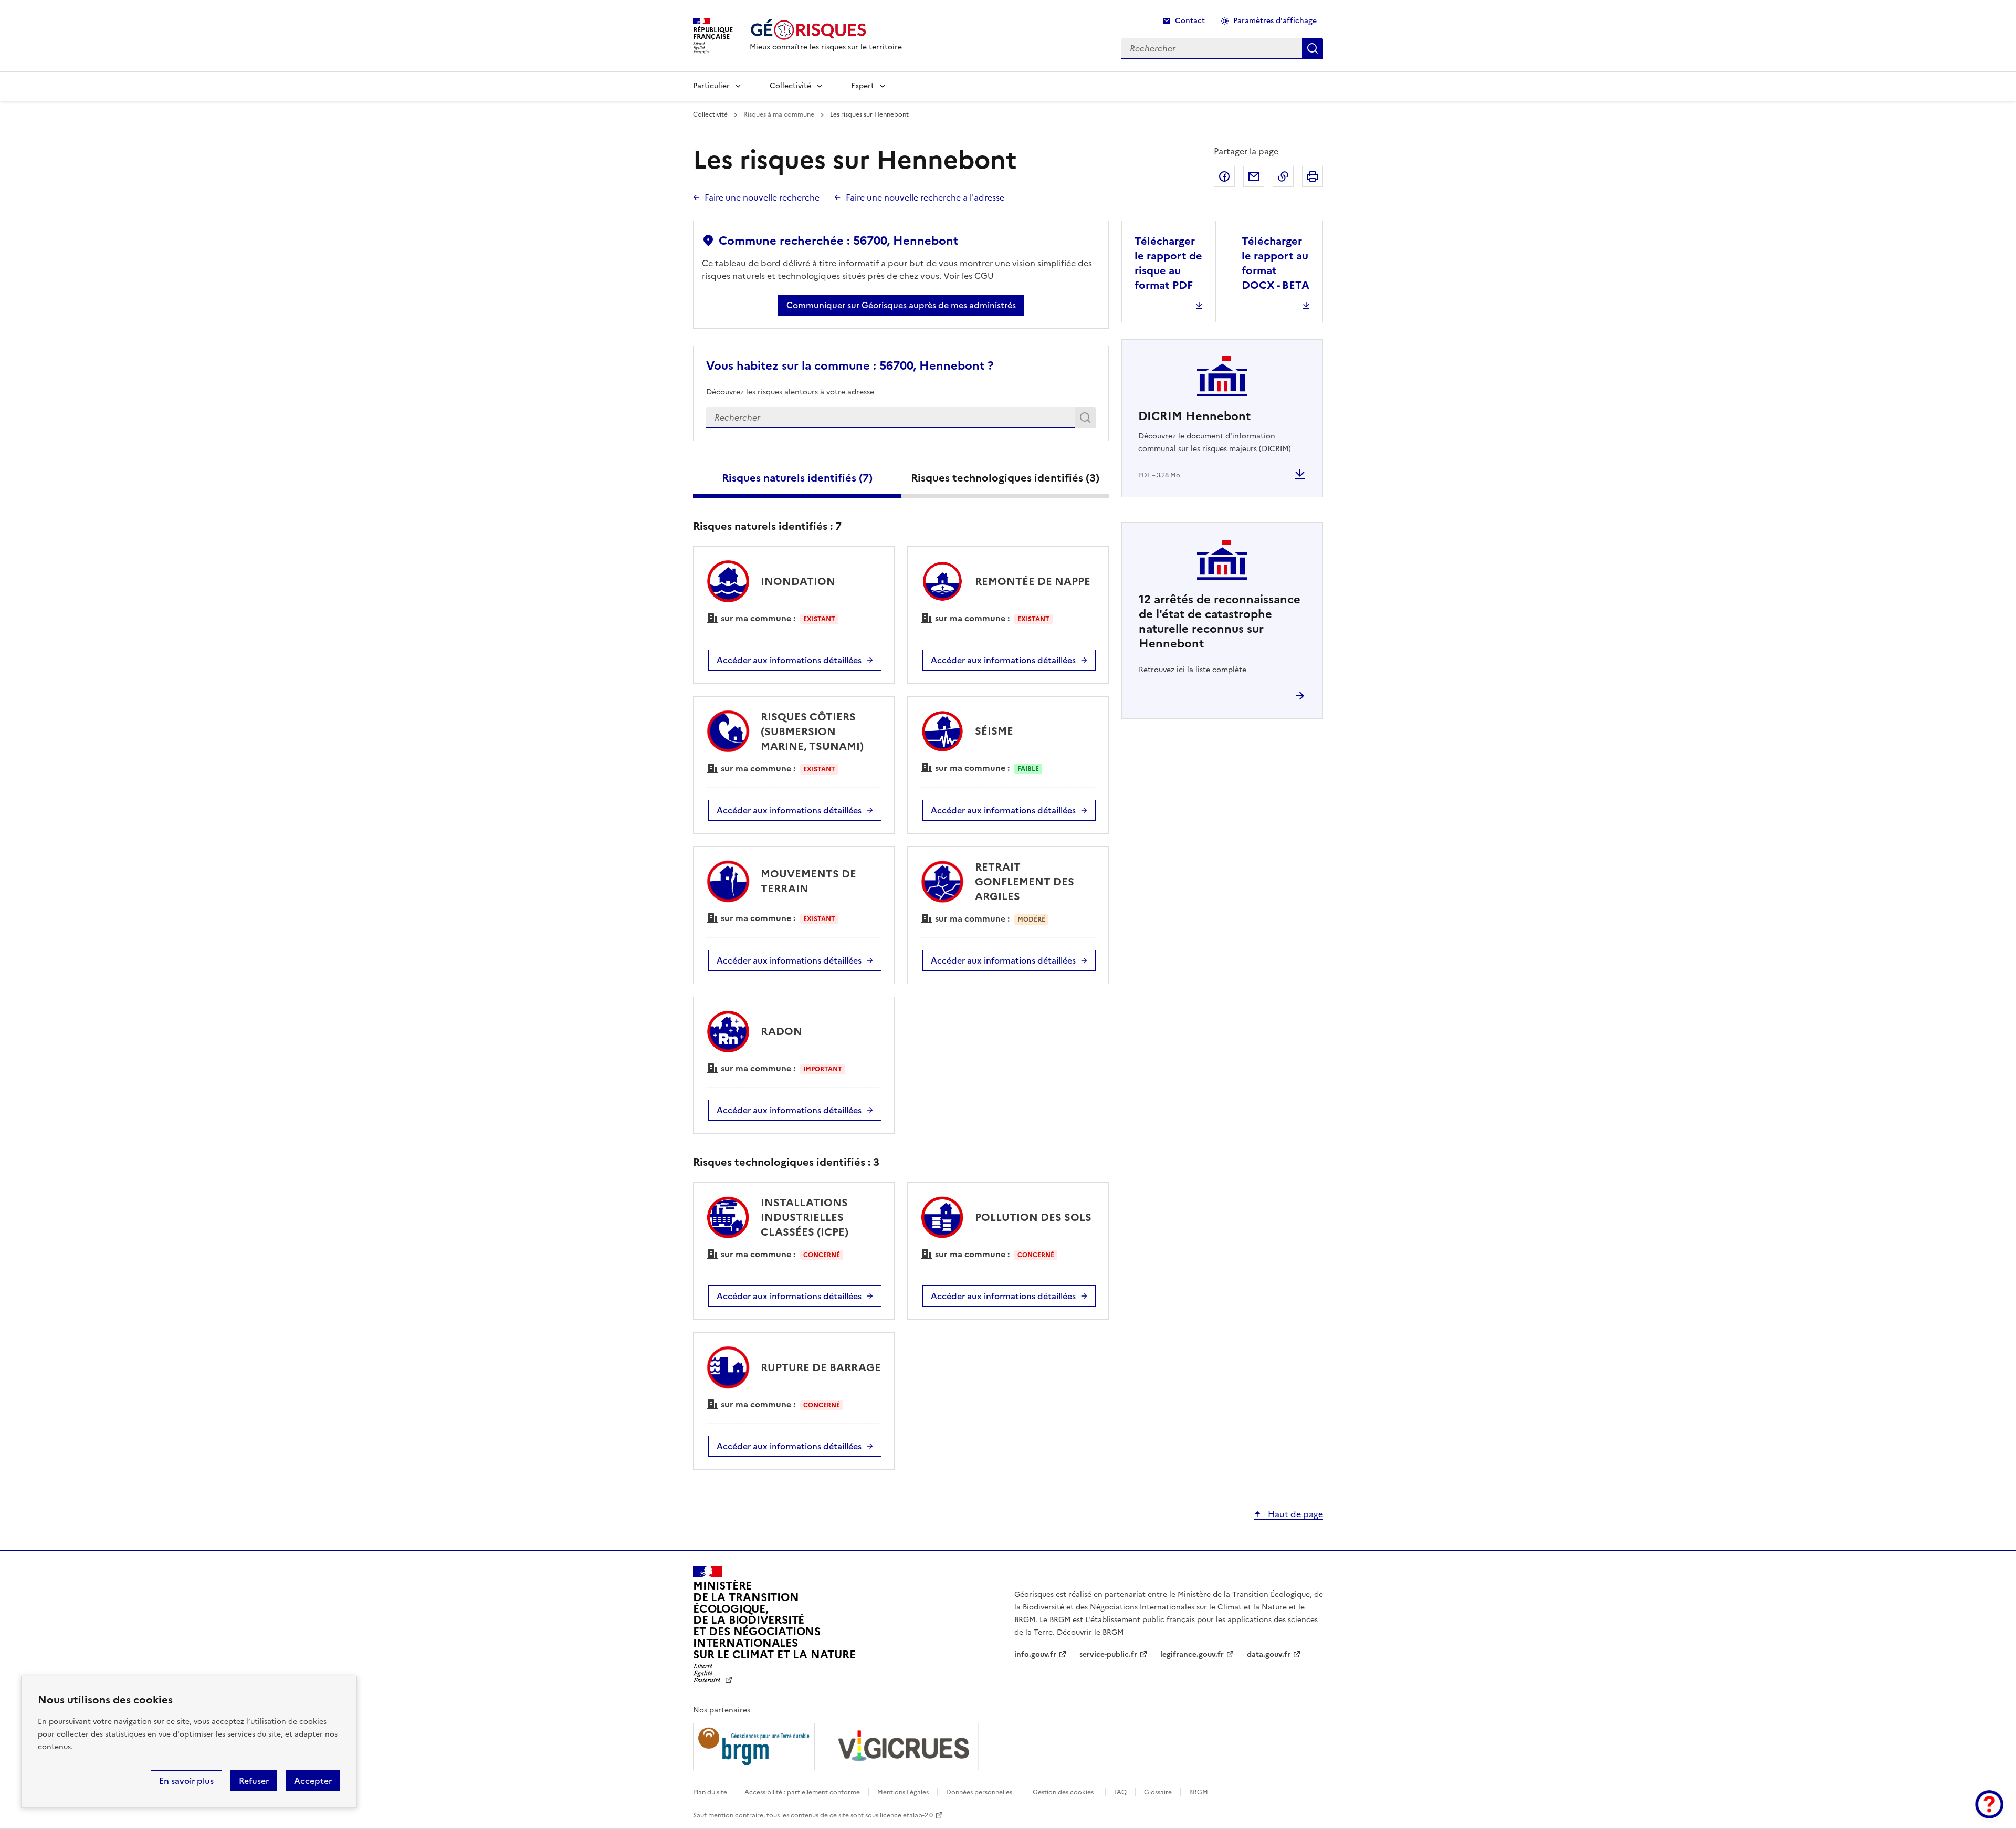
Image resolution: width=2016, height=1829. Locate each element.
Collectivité (790, 86)
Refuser (254, 1781)
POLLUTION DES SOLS (1033, 1217)
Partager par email (1254, 176)
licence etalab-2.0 (906, 1815)
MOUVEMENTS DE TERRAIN (808, 881)
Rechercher (1087, 420)
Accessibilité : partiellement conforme (802, 1792)
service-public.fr (1108, 1654)
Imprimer (1312, 176)
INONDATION (798, 581)
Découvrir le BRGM (1090, 1632)
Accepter (313, 1781)
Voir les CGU (969, 276)
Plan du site (710, 1792)
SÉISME (994, 731)
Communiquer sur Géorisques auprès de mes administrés (901, 305)
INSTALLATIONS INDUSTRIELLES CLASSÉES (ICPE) (805, 1217)
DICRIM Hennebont (1194, 416)
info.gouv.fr (1035, 1654)
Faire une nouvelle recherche (762, 197)
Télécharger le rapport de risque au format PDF (1168, 263)
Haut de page (1294, 1514)
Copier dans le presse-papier (1283, 176)
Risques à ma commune (779, 114)
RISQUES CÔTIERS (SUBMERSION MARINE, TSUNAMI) (812, 731)
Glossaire (1158, 1792)
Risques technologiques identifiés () (1005, 478)
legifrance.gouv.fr (1192, 1654)
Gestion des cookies (1063, 1792)
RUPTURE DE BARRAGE (821, 1367)
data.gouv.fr (1269, 1654)
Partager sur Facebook (1224, 176)
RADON (781, 1031)
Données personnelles (979, 1792)
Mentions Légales (903, 1792)
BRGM (1199, 1792)
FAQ (1120, 1792)
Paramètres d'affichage (1275, 21)
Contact (1190, 21)
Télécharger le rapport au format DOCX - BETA (1275, 263)
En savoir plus (186, 1781)
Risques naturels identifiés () (797, 478)
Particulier (711, 86)
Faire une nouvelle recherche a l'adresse (925, 197)
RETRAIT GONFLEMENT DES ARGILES (1025, 882)
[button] (1989, 1804)
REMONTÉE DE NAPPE (1033, 581)
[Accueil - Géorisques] (826, 30)
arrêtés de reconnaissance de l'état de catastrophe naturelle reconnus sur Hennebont (1220, 621)
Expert (863, 86)
